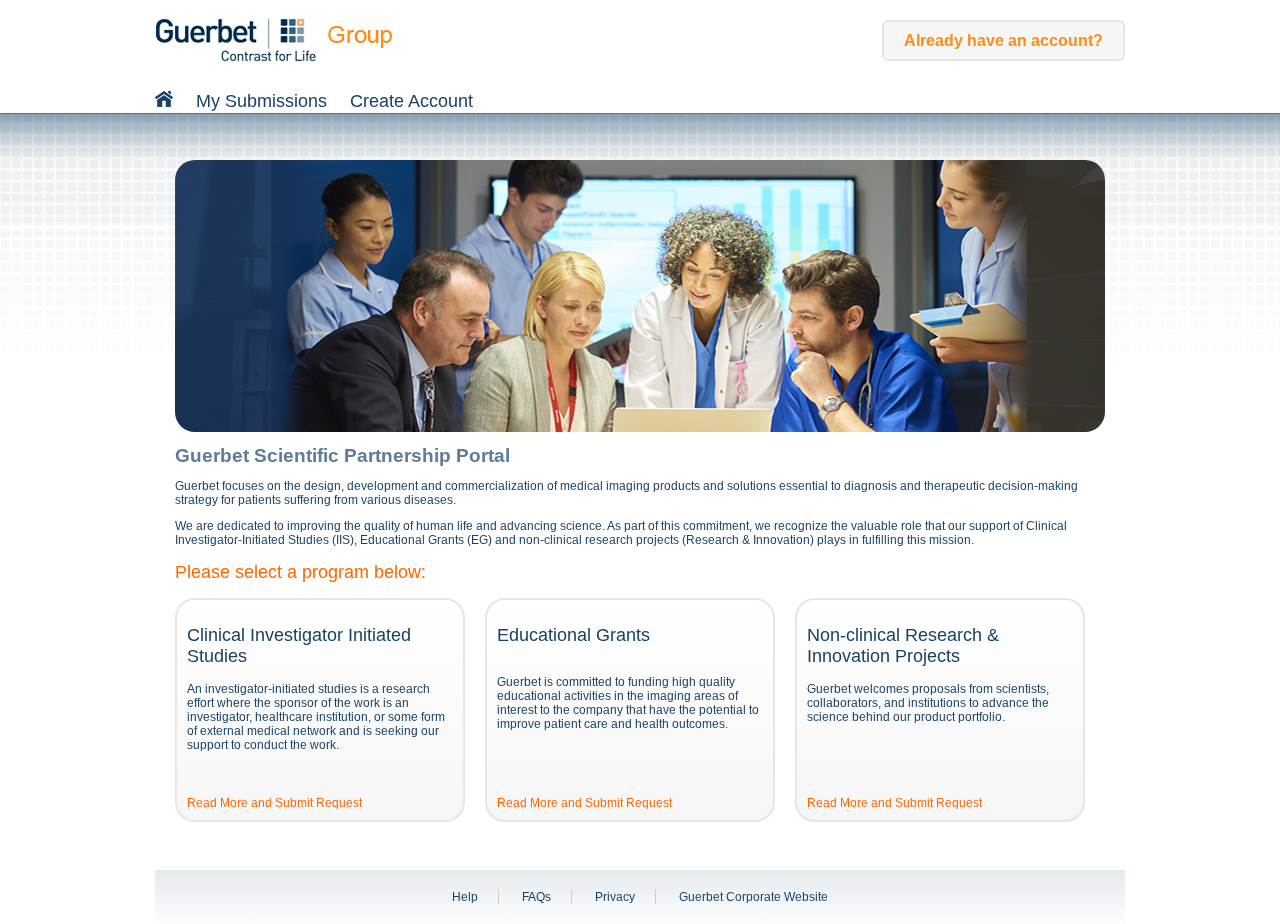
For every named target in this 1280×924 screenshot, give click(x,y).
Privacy (615, 897)
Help (465, 897)
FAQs (536, 897)
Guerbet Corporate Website (753, 897)
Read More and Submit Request (274, 803)
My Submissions (261, 101)
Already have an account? (1003, 40)
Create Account (411, 101)
